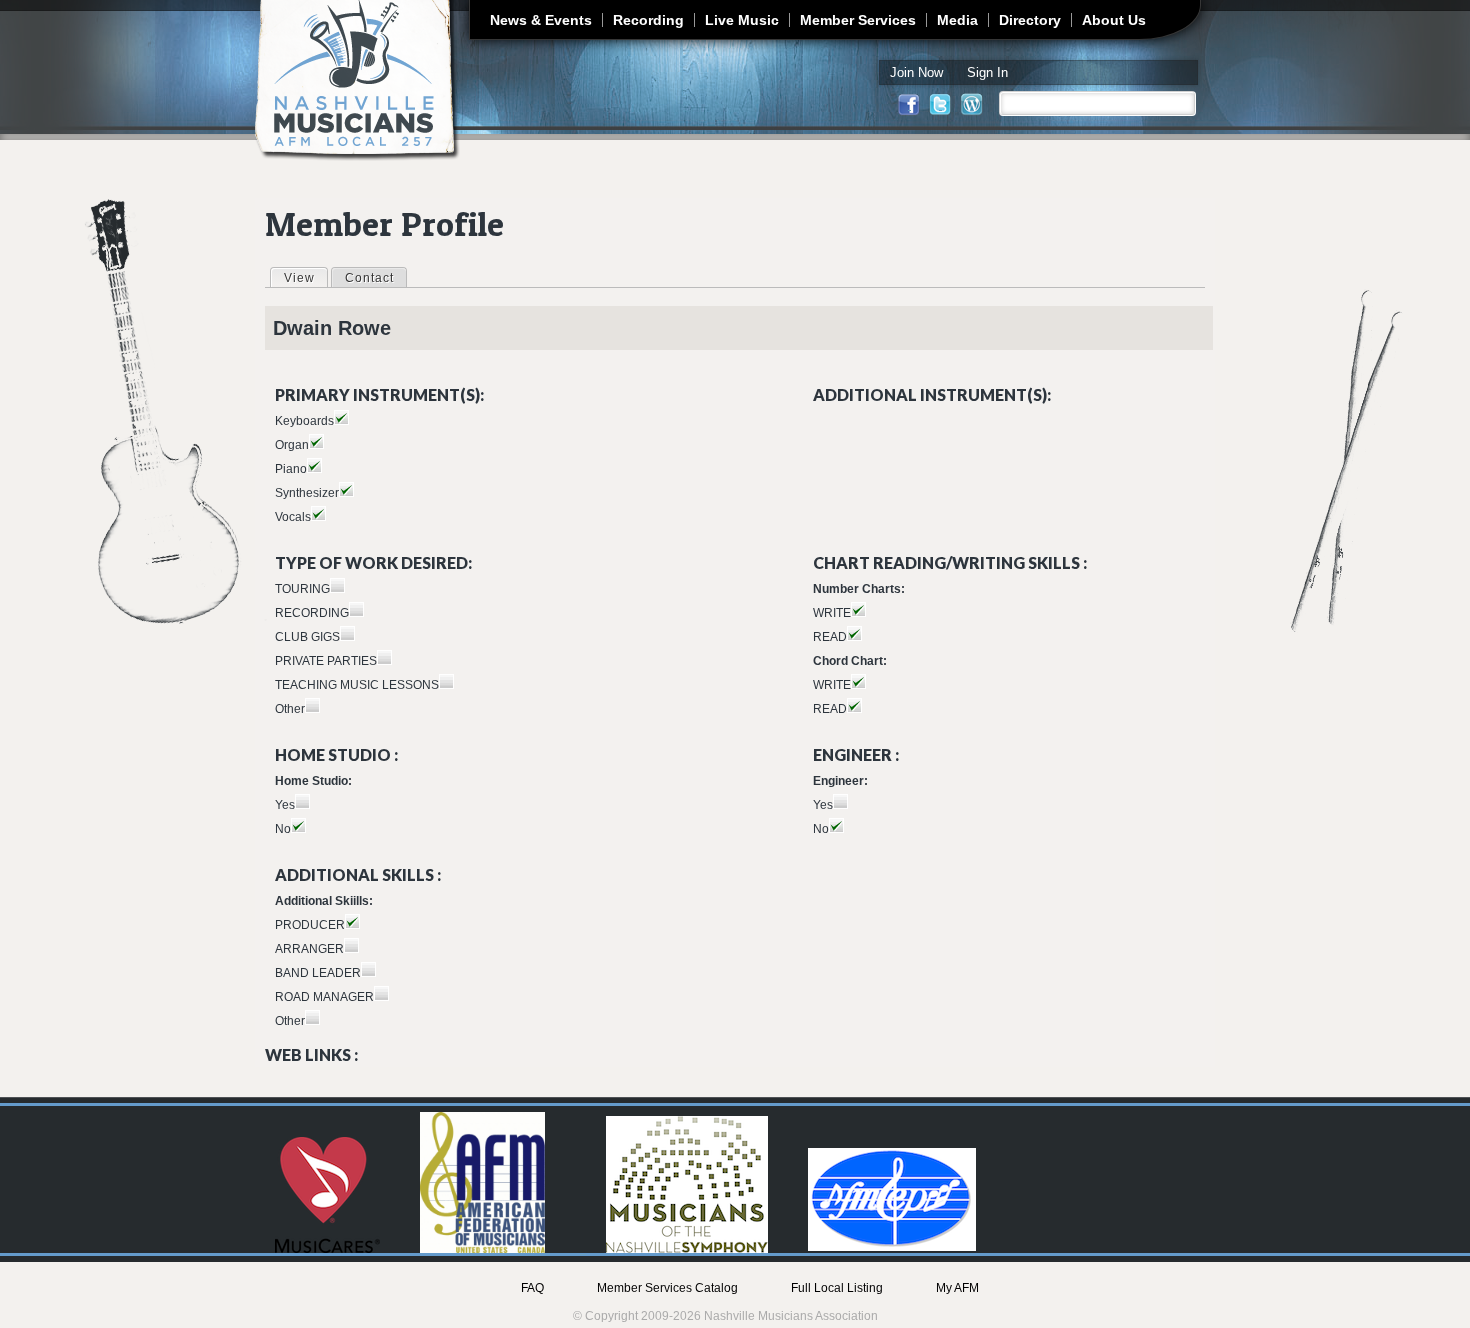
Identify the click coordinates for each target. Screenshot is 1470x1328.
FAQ (532, 1288)
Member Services (858, 20)
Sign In (987, 72)
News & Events (541, 20)
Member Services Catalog (667, 1288)
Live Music (742, 20)
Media (957, 20)
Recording (648, 20)
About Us (1114, 20)
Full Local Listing (837, 1288)
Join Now (916, 72)
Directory (1030, 20)
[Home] (357, 80)
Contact (369, 278)
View (305, 278)
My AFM (957, 1288)
